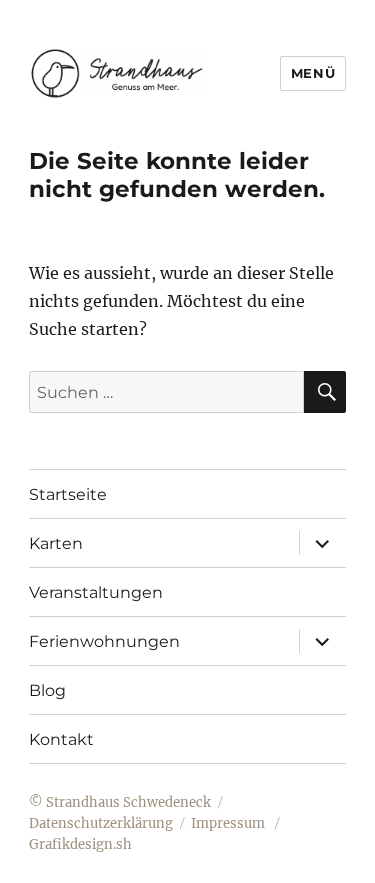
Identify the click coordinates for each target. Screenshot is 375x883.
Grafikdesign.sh (80, 844)
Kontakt (61, 739)
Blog (47, 690)
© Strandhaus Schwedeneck (120, 802)
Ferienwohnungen (104, 641)
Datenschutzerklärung (101, 823)
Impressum (229, 823)
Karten (56, 543)
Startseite (68, 494)
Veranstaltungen (96, 592)
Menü (313, 73)
